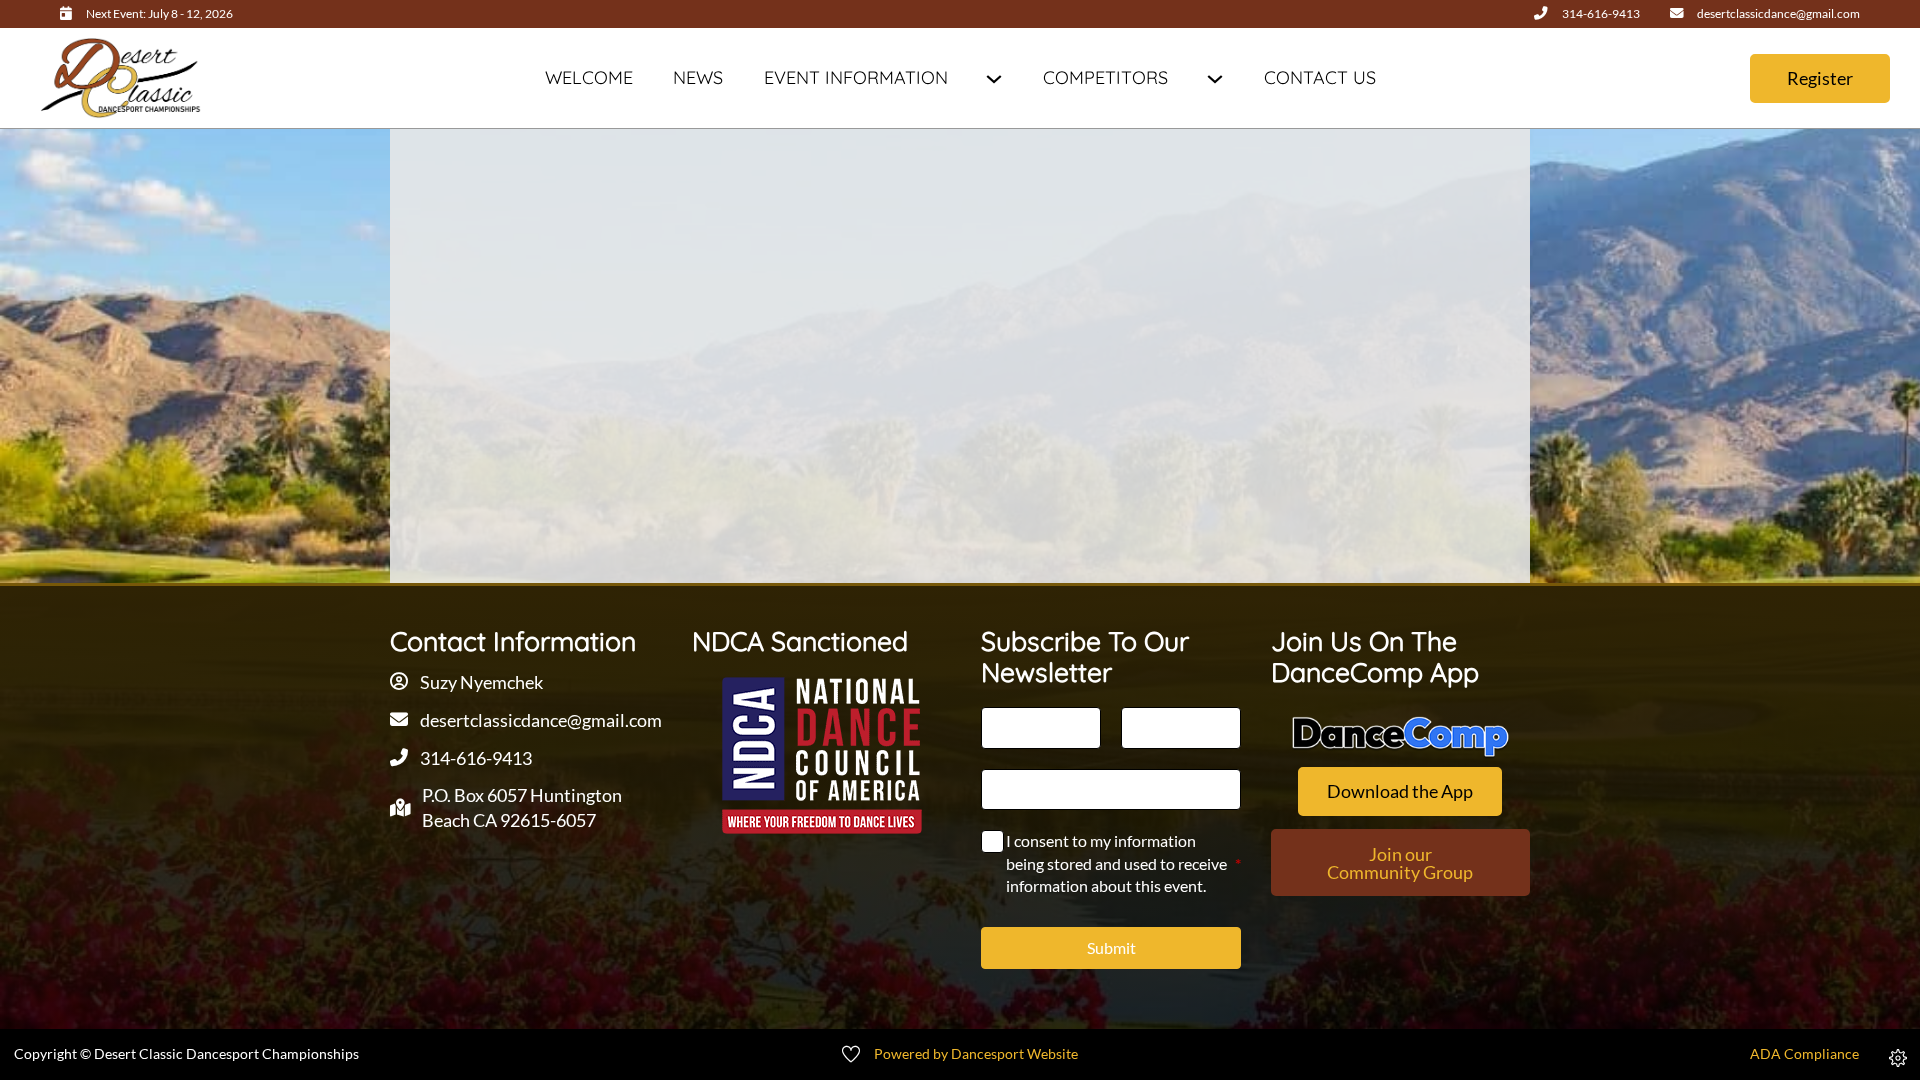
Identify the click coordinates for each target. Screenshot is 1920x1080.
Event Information (856, 77)
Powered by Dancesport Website (976, 1054)
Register (1820, 78)
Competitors (1105, 77)
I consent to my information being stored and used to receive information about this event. (1123, 863)
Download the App (1400, 791)
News (698, 77)
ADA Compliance (1804, 1054)
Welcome (589, 77)
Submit (1111, 947)
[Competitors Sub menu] (1214, 78)
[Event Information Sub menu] (993, 78)
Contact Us (1320, 77)
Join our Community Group (1400, 863)
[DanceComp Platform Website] (1400, 736)
